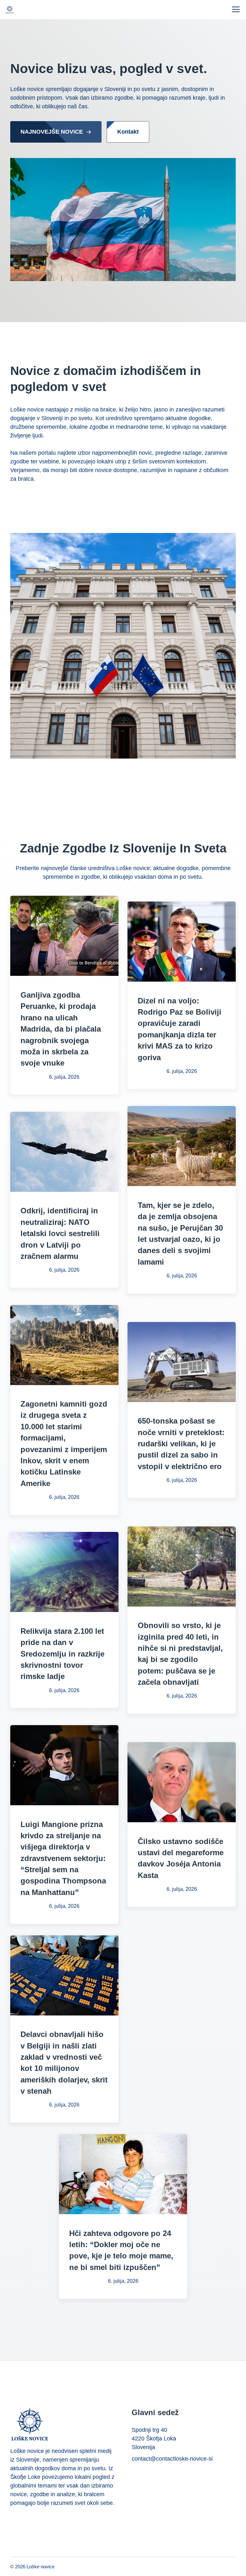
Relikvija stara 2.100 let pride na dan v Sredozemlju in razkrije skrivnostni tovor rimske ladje (62, 1654)
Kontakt (128, 132)
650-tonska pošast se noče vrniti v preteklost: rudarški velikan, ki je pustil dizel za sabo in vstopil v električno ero (181, 1443)
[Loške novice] (10, 10)
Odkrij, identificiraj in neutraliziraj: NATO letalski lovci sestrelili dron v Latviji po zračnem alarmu (60, 1233)
